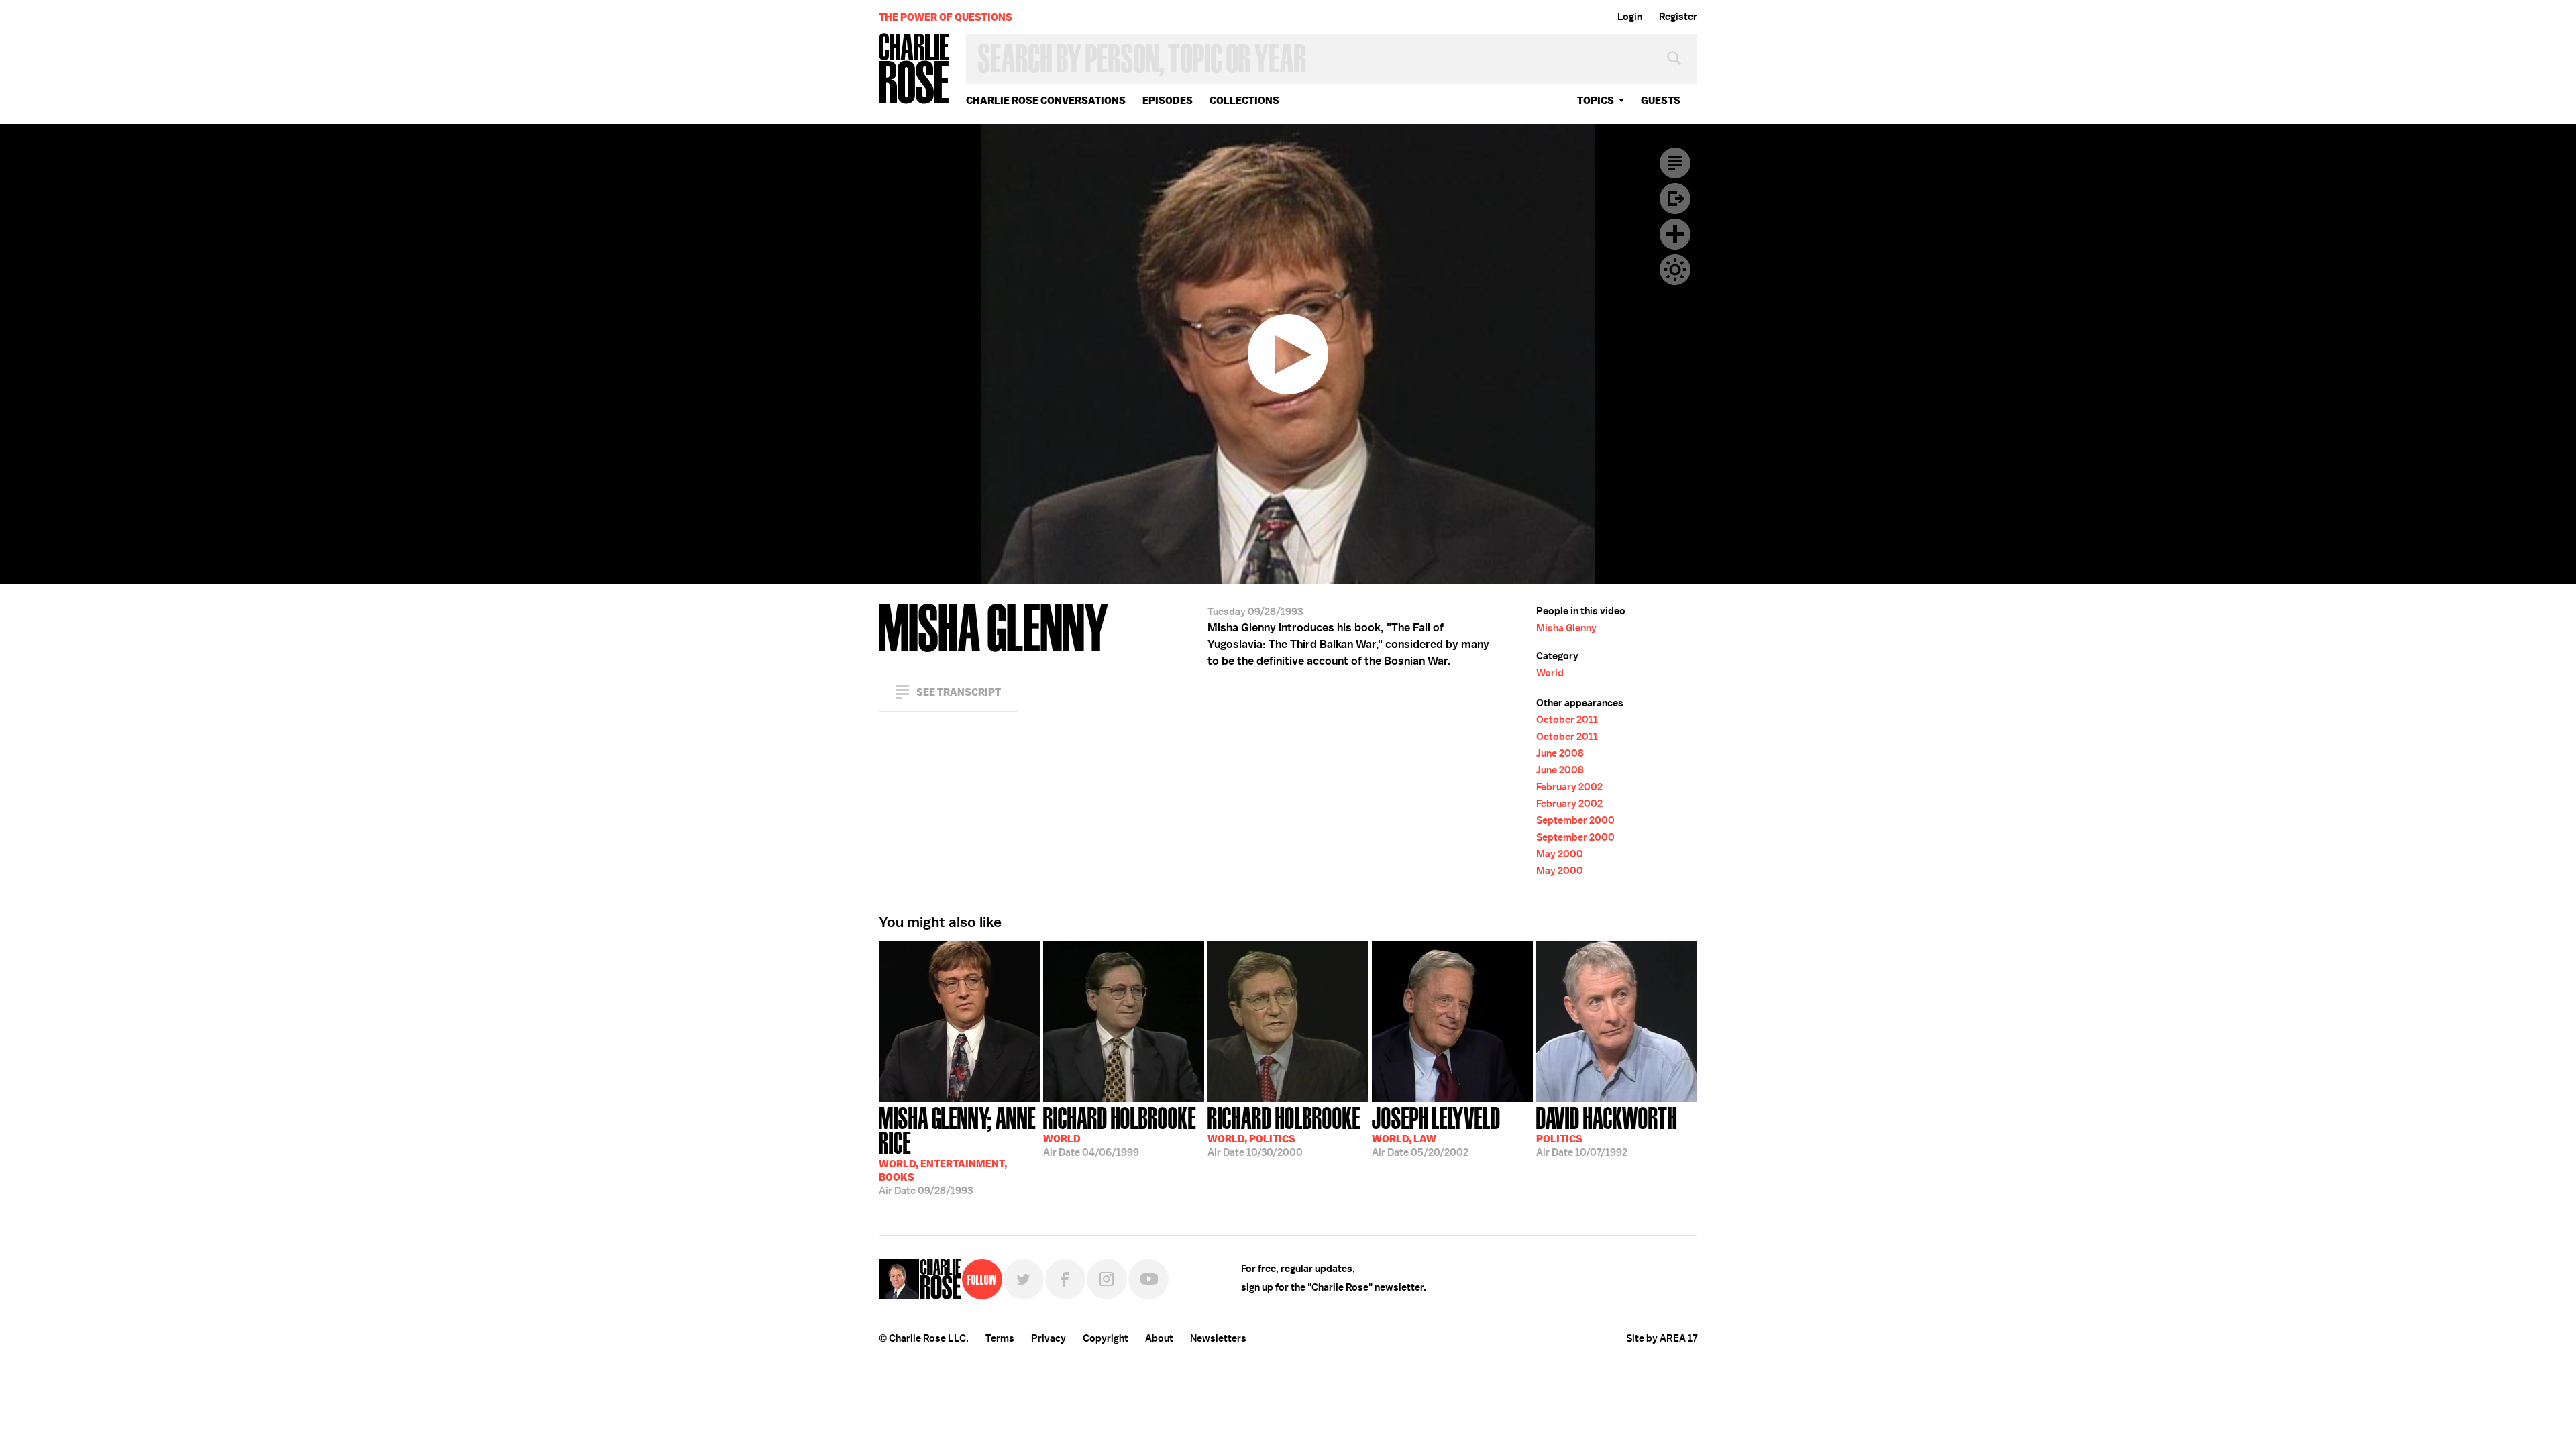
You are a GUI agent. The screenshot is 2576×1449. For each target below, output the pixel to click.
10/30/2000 (1284, 1130)
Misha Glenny (1566, 628)
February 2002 (1569, 787)
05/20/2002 (1436, 1130)
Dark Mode (1675, 270)
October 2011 (1567, 720)
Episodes (1168, 100)
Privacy (1049, 1338)
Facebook (1065, 1279)
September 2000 (1575, 820)
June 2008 (1560, 753)
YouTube (1148, 1279)
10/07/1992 (1607, 1130)
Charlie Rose (914, 69)
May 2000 (1560, 854)
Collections (1244, 100)
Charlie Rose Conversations (1046, 100)
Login (1630, 17)
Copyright (1106, 1338)
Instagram (1107, 1279)
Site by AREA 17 (1662, 1338)
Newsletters (1218, 1338)
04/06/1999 (1120, 1130)
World (1550, 673)
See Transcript (959, 692)
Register (1678, 17)
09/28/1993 (957, 1149)
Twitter (1024, 1279)
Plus (1675, 234)
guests (1661, 100)
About (1159, 1338)
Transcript (1675, 163)
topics (1596, 100)
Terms (1000, 1338)
